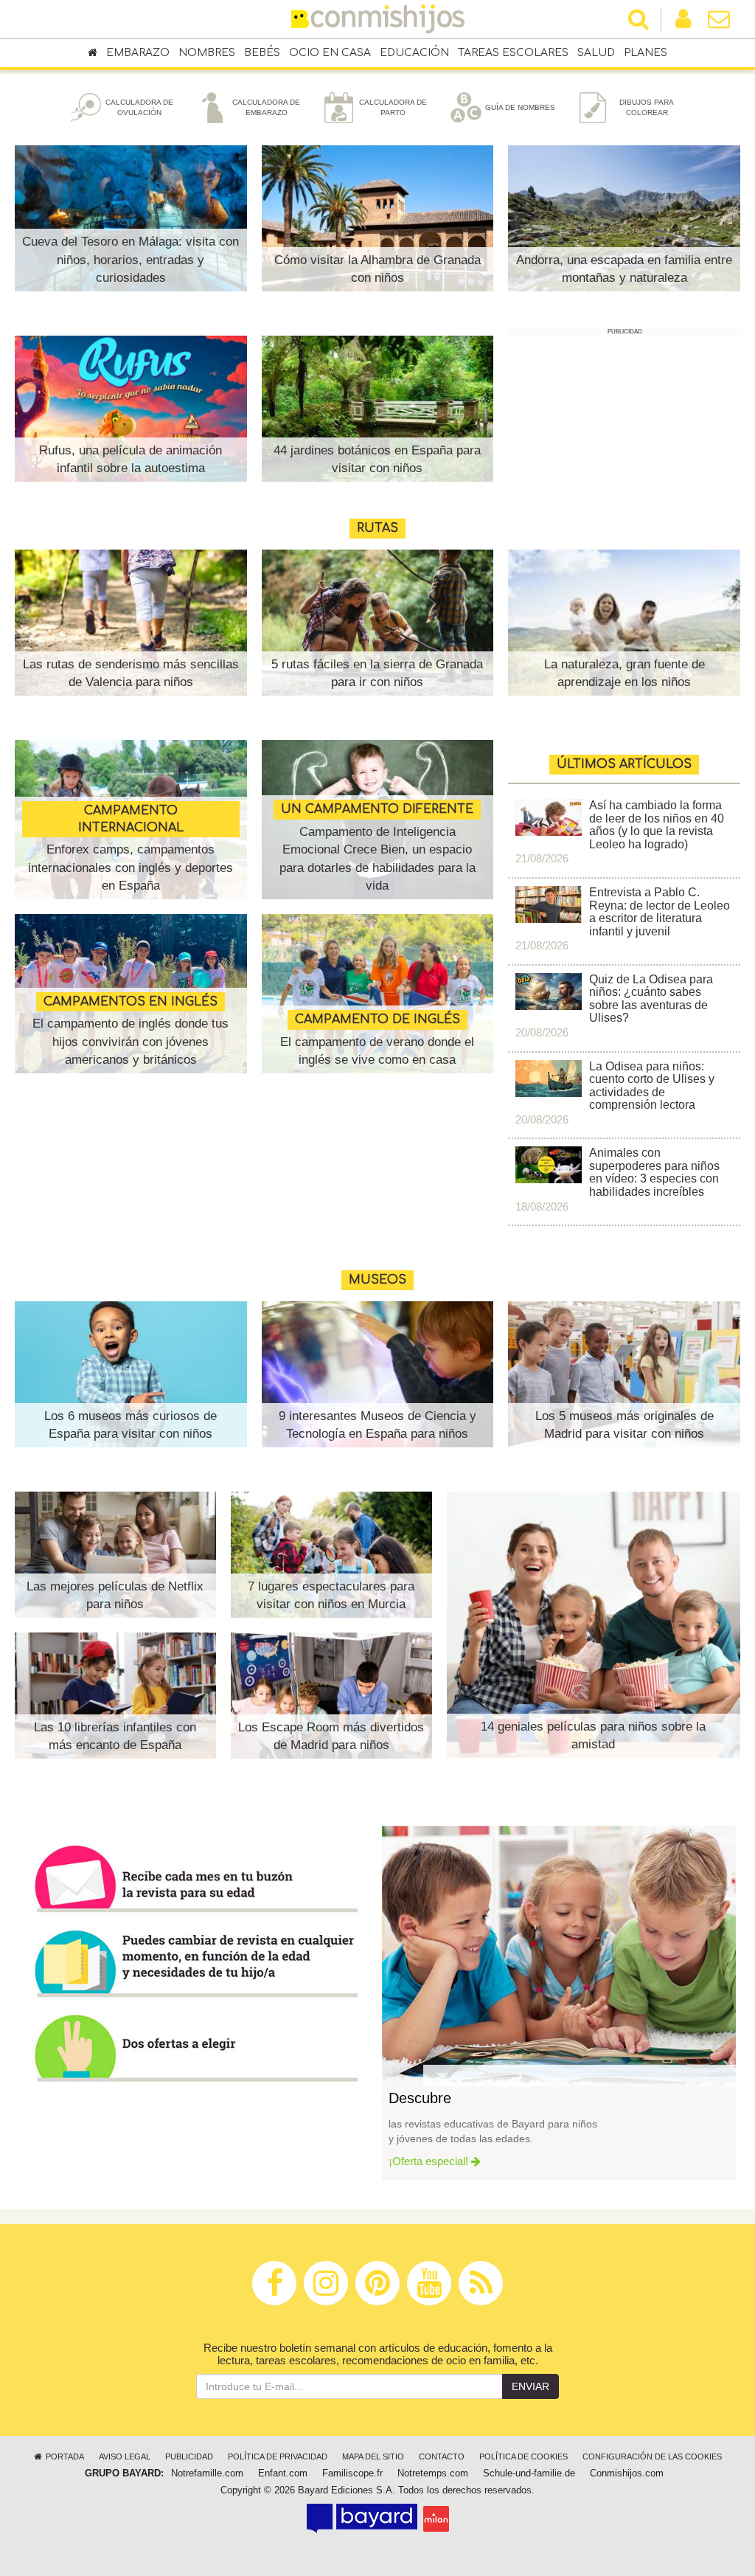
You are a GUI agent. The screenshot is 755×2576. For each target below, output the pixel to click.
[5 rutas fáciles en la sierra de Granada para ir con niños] (378, 623)
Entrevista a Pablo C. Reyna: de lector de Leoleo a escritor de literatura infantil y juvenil (660, 912)
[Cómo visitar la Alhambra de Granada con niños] (378, 218)
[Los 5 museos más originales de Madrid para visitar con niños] (624, 1374)
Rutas (377, 528)
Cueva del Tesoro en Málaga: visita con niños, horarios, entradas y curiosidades (131, 260)
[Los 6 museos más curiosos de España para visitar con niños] (131, 1374)
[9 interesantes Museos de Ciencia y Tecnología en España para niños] (378, 1374)
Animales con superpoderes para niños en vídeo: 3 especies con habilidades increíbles (654, 1172)
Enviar (530, 2386)
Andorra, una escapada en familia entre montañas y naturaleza (624, 269)
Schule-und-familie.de (529, 2473)
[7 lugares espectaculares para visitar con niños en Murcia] (331, 1555)
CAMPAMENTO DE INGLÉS (377, 1019)
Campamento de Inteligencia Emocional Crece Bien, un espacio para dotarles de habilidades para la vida (377, 859)
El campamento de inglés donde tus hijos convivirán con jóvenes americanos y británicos (131, 1042)
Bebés (262, 53)
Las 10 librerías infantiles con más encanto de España (115, 1736)
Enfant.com (283, 2473)
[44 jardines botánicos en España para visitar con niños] (378, 409)
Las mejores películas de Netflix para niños (115, 1595)
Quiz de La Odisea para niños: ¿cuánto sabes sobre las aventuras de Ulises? (651, 999)
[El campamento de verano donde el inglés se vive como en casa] (378, 994)
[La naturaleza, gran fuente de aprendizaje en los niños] (624, 623)
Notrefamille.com (207, 2473)
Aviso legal (125, 2456)
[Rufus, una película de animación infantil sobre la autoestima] (131, 409)
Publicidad (189, 2456)
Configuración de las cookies (652, 2456)
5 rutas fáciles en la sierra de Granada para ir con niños (377, 673)
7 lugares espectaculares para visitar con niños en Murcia (331, 1595)
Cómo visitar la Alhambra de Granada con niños (377, 269)
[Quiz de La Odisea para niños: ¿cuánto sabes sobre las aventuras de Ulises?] (549, 991)
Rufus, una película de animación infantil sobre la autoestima (131, 459)
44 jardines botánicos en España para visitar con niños (377, 459)
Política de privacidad (278, 2456)
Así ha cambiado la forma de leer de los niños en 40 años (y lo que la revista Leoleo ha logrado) (657, 825)
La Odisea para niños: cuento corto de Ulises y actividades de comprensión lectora (652, 1086)
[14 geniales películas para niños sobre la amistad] (594, 1625)
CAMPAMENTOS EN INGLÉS (131, 1002)
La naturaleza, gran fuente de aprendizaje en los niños (624, 673)
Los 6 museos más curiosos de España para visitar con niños (131, 1425)
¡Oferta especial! (430, 2161)
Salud (596, 53)
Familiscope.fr (352, 2473)
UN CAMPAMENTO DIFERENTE (377, 809)
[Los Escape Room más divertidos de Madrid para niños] (331, 1696)
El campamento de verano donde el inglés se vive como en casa (377, 1051)
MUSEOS (377, 1280)
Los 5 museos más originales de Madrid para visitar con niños (624, 1425)
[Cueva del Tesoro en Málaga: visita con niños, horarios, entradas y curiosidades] (131, 218)
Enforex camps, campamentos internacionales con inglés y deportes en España (131, 868)
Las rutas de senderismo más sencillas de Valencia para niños (131, 673)
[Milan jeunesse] (436, 2518)
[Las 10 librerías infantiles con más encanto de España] (115, 1696)
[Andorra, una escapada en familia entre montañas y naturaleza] (624, 218)
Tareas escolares (513, 53)
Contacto (442, 2456)
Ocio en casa (330, 53)
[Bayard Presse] (362, 2518)
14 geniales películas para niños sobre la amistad (593, 1735)
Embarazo (138, 53)
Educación (414, 53)
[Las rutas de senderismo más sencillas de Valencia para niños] (131, 623)
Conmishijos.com (627, 2473)
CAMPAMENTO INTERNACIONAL (131, 819)
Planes (646, 53)
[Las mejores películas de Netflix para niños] (115, 1555)
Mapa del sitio (373, 2456)
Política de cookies (523, 2456)
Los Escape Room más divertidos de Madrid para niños (331, 1736)
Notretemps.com (433, 2473)
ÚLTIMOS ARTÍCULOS (624, 764)
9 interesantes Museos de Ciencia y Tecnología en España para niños (377, 1425)
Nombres (207, 53)
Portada (64, 2456)
